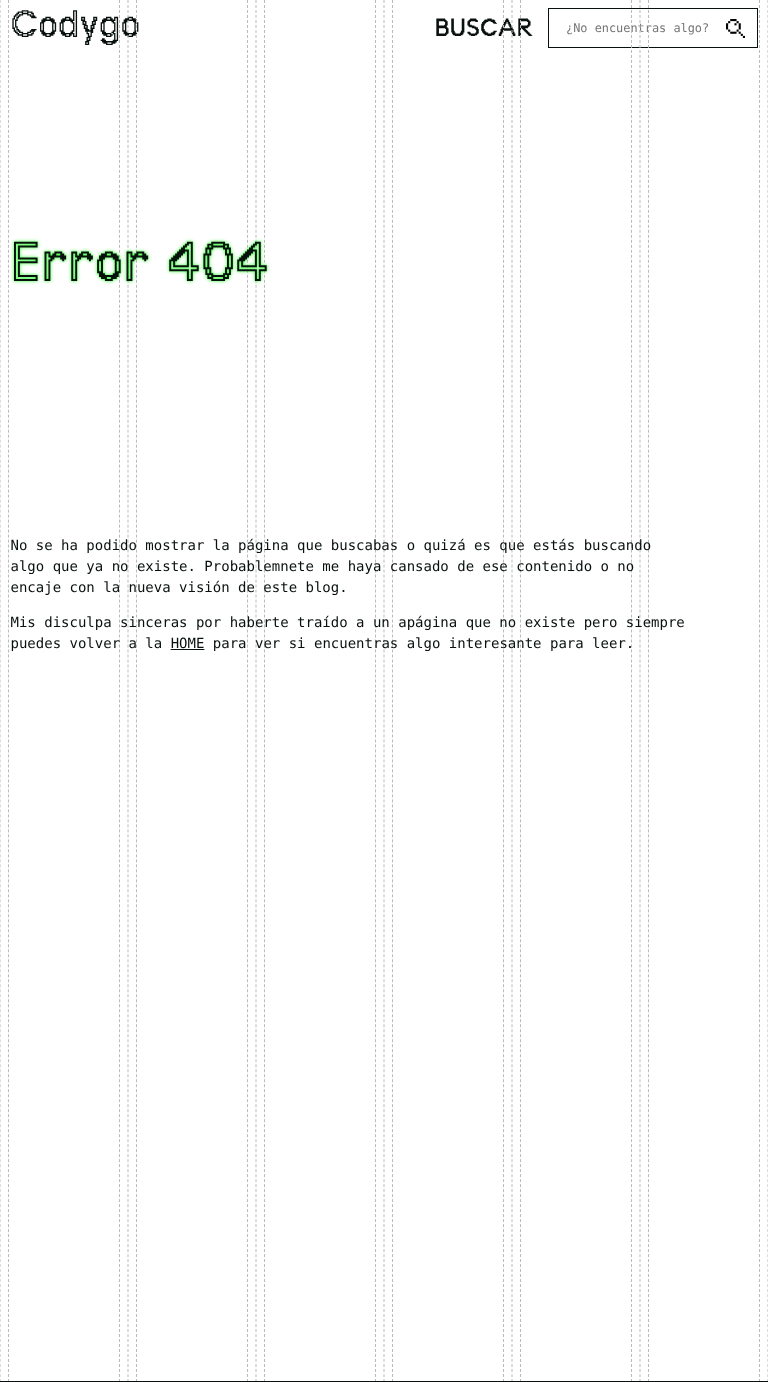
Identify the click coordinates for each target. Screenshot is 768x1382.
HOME (188, 644)
